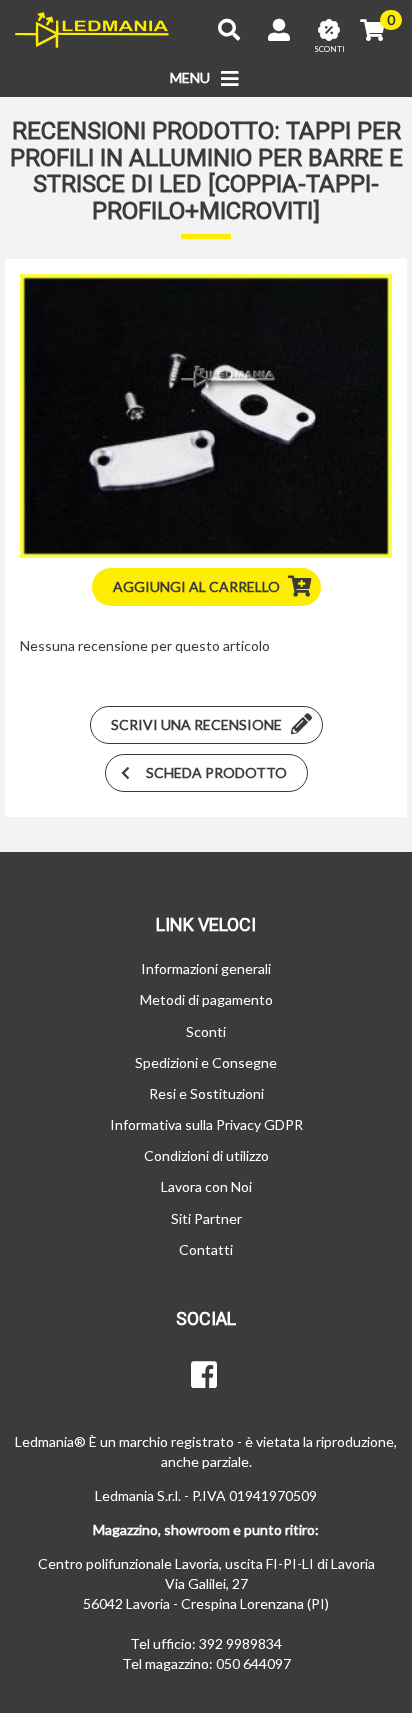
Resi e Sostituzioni (206, 1093)
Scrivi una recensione (196, 724)
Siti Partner (206, 1218)
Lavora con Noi (206, 1186)
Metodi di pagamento (206, 999)
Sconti (206, 1031)
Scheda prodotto (216, 772)
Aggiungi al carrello (196, 586)
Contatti (206, 1249)
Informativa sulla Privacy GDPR (206, 1124)
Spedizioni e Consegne (206, 1062)
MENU (191, 77)
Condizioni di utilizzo (206, 1155)
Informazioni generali (206, 968)
